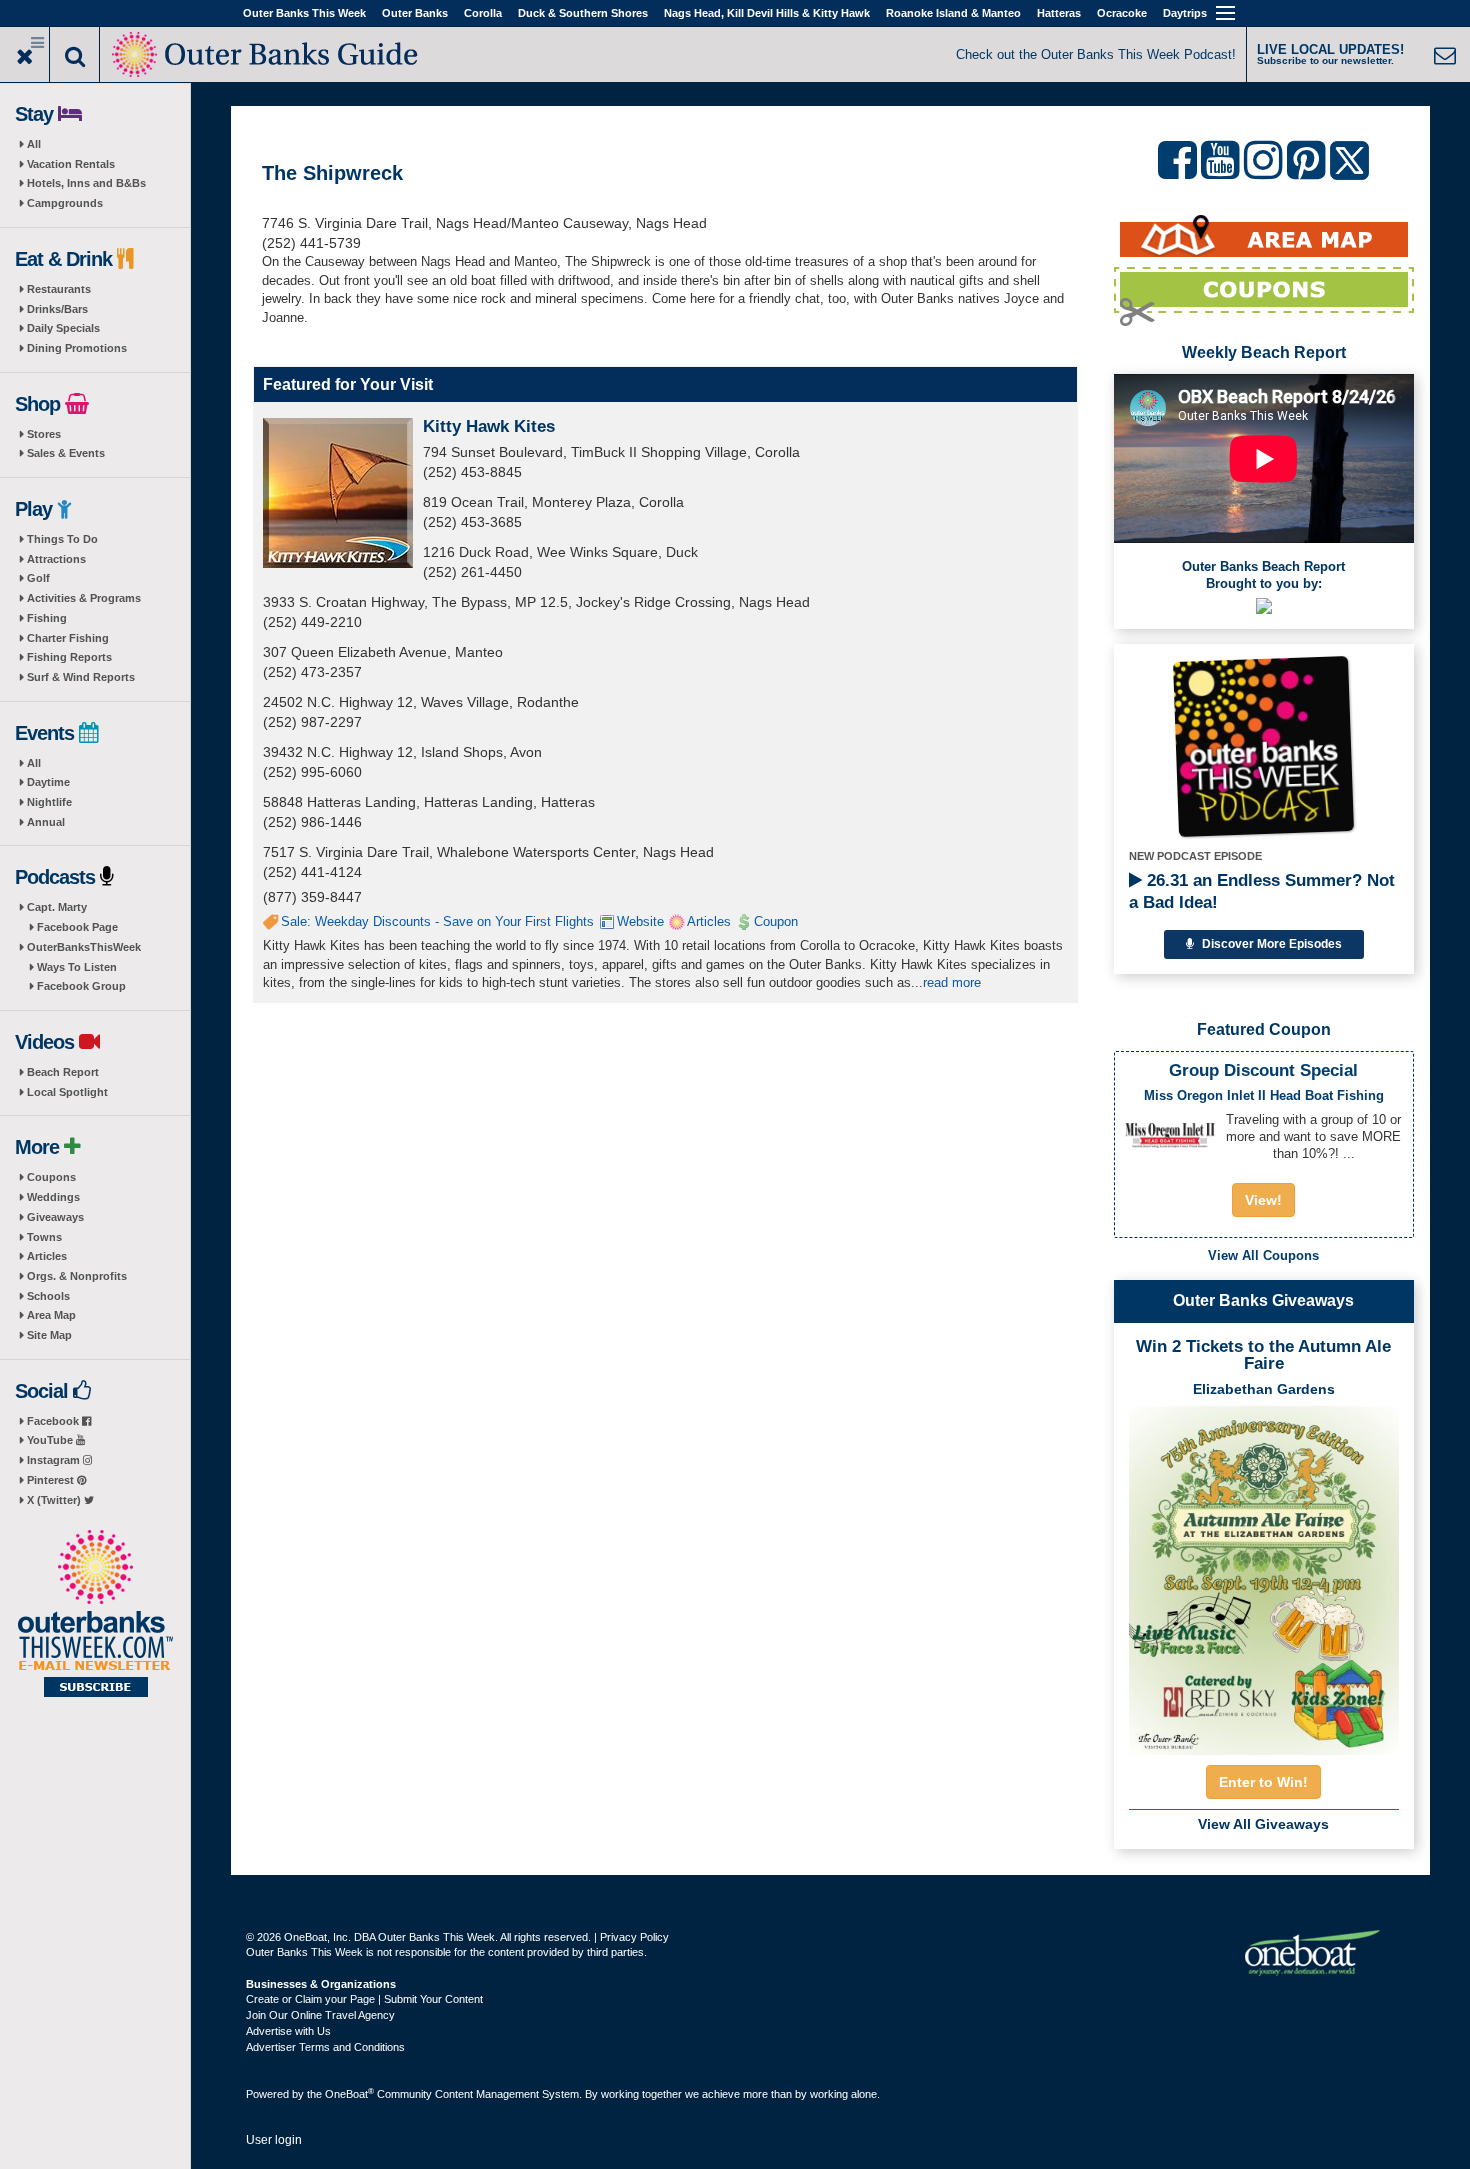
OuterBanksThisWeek (84, 947)
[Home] (266, 52)
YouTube (51, 1440)
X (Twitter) (55, 1500)
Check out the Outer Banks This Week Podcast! (1096, 54)
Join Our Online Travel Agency (320, 2015)
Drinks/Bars (57, 309)
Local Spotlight (67, 1092)
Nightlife (49, 802)
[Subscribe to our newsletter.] (95, 1615)
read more (952, 982)
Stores (44, 434)
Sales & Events (66, 453)
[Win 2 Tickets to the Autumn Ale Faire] (1264, 1574)
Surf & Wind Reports (81, 677)
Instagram (55, 1460)
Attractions (56, 559)
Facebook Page (77, 927)
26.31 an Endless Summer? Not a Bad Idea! (1262, 891)
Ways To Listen (77, 967)
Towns (44, 1237)
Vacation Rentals (71, 164)
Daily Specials (63, 328)
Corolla (483, 13)
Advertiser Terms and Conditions (325, 2047)
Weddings (53, 1197)
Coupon (776, 921)
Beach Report (63, 1072)
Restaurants (59, 289)
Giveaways (55, 1217)
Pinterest (52, 1480)
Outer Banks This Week (304, 13)
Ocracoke (1122, 13)
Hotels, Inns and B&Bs (86, 183)
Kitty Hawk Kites (489, 426)
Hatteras (1059, 13)
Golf (38, 578)
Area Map (51, 1315)
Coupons (51, 1177)
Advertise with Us (288, 2031)
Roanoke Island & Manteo (953, 13)
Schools (48, 1296)
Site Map (49, 1335)
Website (640, 921)
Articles (47, 1256)
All (34, 144)
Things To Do (62, 539)
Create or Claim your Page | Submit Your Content (364, 1999)
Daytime (48, 782)
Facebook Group (81, 986)
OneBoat (349, 2094)
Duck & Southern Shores (583, 13)
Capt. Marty (57, 907)
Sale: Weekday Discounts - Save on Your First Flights (437, 921)
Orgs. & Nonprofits (77, 1276)
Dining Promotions (77, 348)
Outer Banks (415, 13)
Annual (46, 822)
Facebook (54, 1421)
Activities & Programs (84, 598)
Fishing (47, 618)
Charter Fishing (68, 638)
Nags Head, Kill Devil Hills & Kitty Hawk (767, 13)
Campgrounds (65, 203)
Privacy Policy (634, 1937)
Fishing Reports (69, 657)
